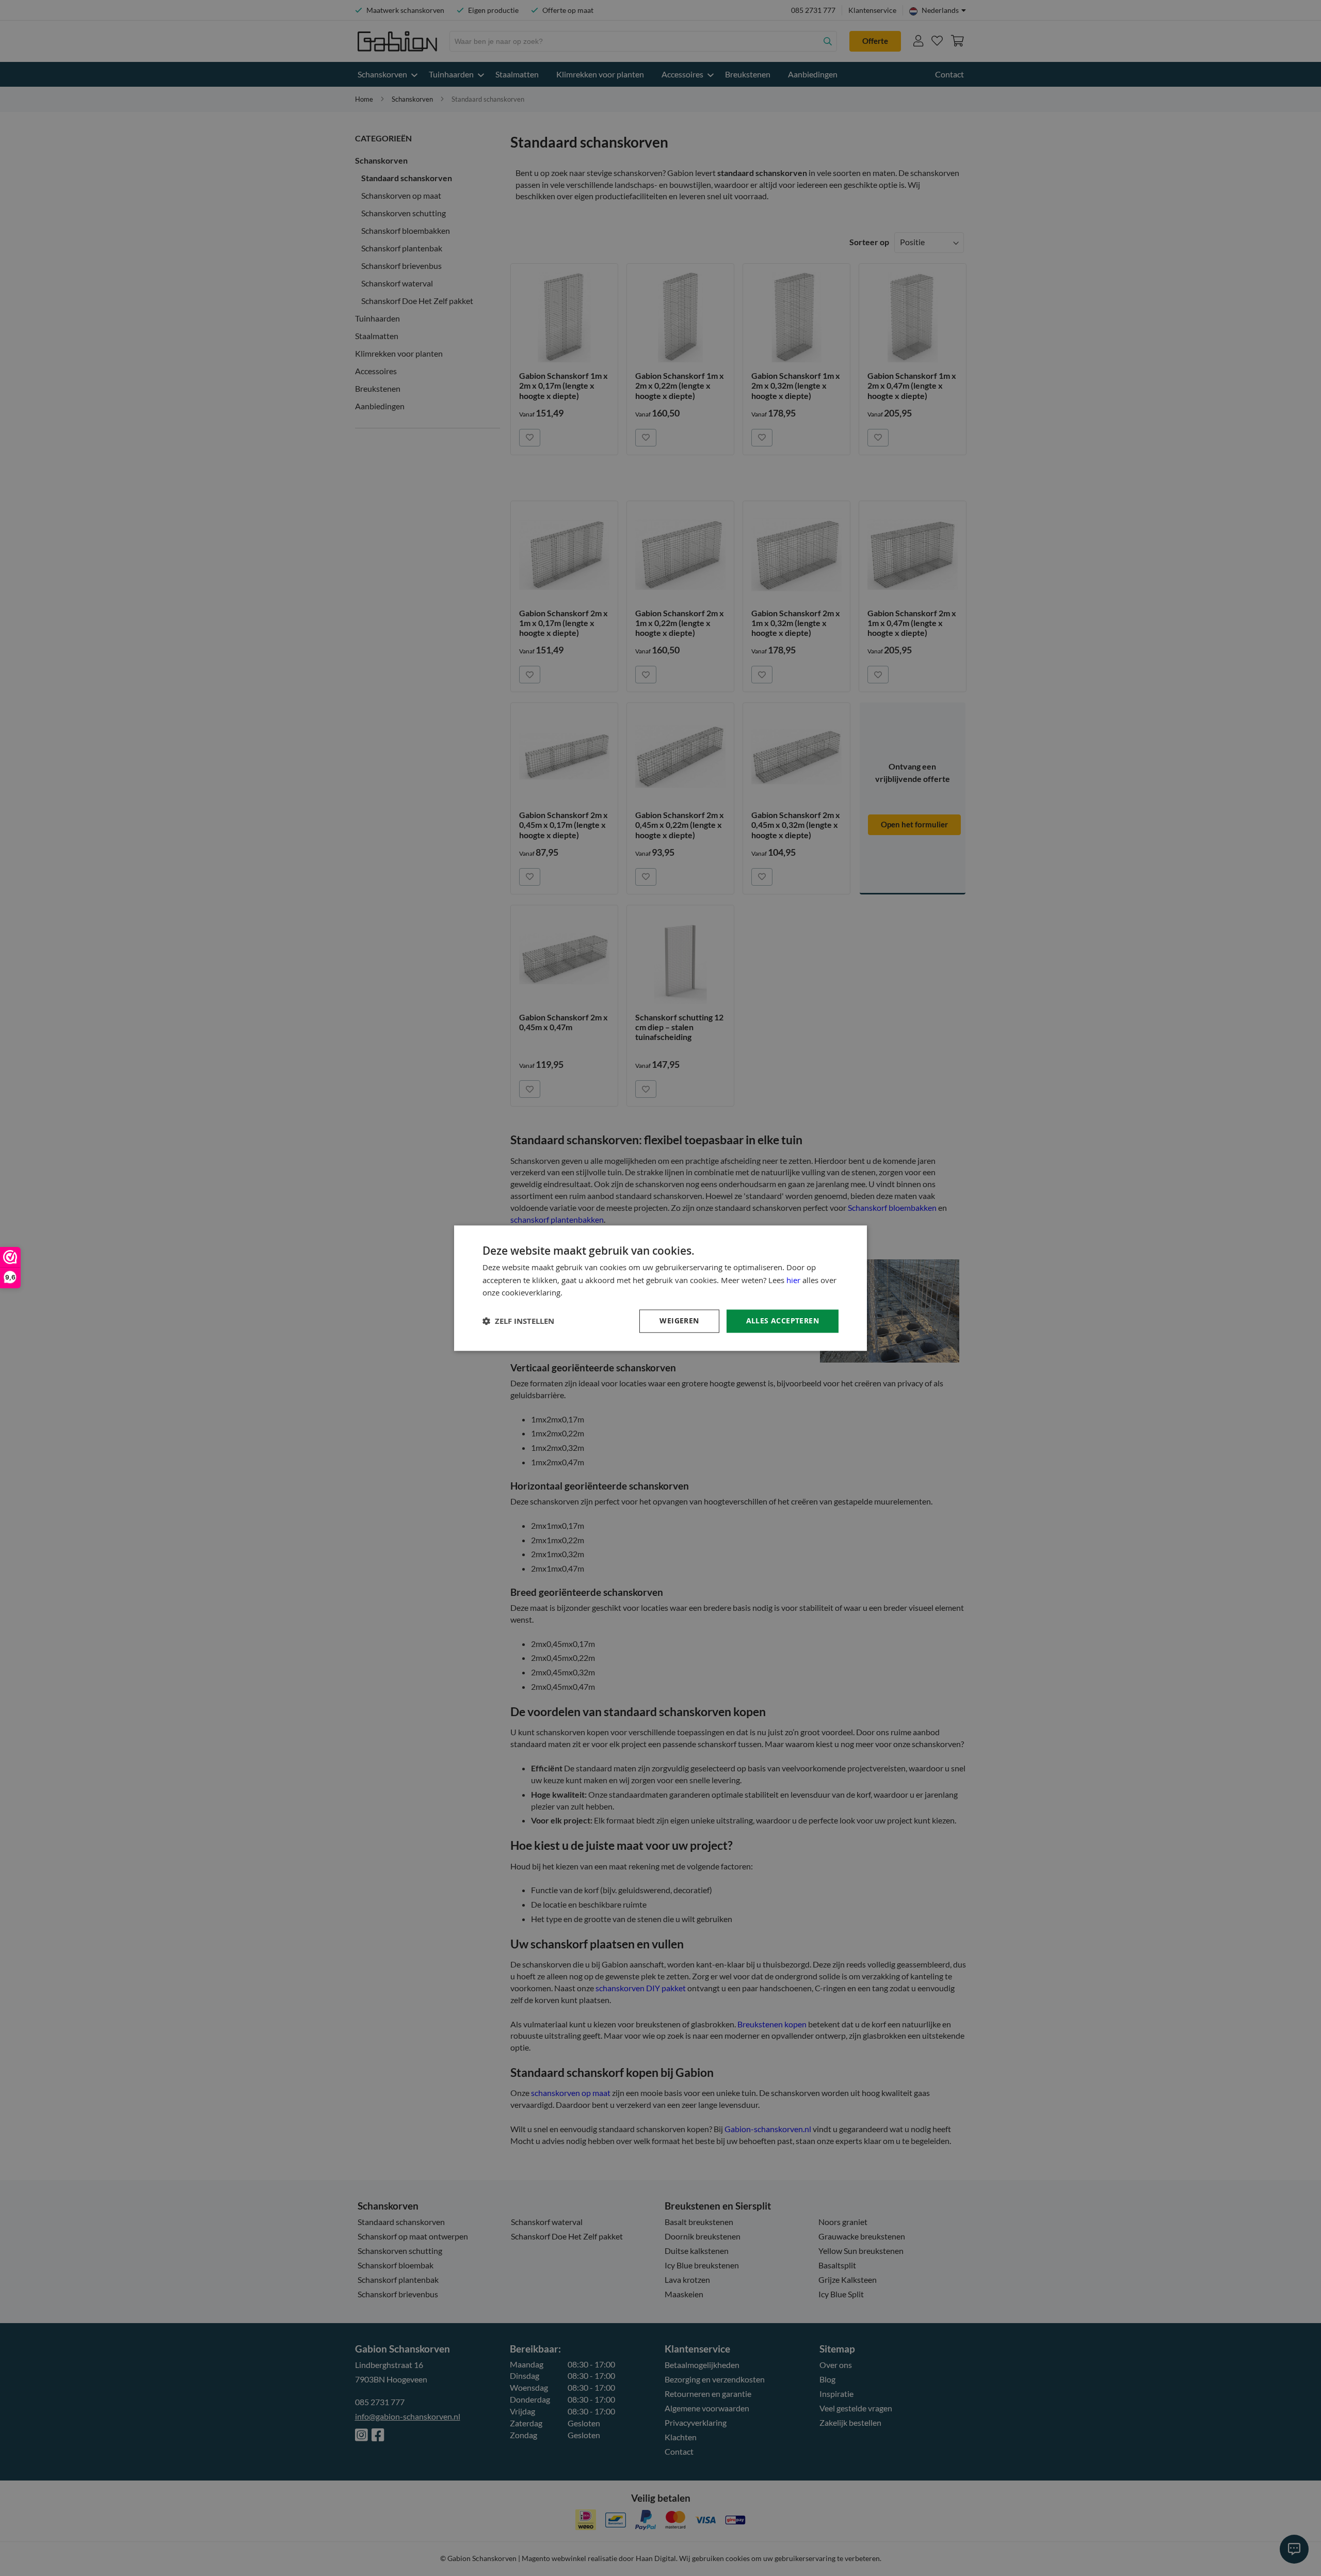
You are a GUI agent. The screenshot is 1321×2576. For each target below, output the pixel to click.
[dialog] (660, 1288)
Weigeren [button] (679, 1321)
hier (793, 1280)
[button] (518, 1321)
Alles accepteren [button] (783, 1321)
